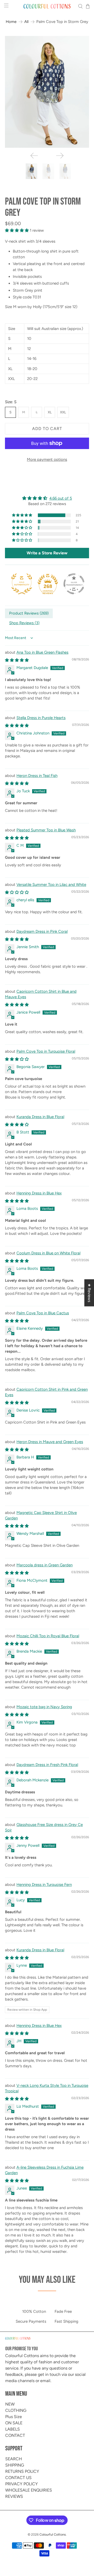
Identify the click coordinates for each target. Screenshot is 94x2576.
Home (11, 22)
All (26, 22)
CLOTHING (16, 2410)
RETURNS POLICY (22, 2471)
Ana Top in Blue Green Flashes (42, 652)
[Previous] (34, 156)
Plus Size (14, 2417)
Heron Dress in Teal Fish (37, 776)
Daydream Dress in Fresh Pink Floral (47, 1765)
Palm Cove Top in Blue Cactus (43, 1313)
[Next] (60, 156)
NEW (10, 2404)
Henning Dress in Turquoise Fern (44, 1885)
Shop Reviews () (24, 623)
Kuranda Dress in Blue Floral (40, 1117)
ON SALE (14, 2423)
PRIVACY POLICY (22, 2484)
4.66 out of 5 (61, 498)
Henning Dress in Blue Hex (39, 1193)
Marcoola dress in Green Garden (45, 1565)
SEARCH (14, 2459)
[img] (47, 498)
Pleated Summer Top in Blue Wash (46, 830)
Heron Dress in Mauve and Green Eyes (50, 1442)
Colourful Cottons (53, 2534)
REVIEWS (14, 2496)
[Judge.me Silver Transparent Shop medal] (74, 584)
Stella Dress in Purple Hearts (41, 718)
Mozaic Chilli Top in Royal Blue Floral (48, 1636)
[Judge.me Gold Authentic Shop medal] (22, 584)
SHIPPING (15, 2465)
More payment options (47, 459)
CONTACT (15, 2435)
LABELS (13, 2429)
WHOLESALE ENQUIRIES (29, 2490)
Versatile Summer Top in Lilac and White (51, 885)
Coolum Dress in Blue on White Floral (48, 1253)
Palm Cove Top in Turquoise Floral (46, 1051)
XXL (63, 412)
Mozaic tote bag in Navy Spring (44, 1707)
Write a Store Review (47, 553)
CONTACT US (18, 2478)
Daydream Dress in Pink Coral (42, 931)
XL (50, 412)
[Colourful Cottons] (47, 6)
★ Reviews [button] (89, 1293)
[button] (22, 515)
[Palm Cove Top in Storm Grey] (47, 92)
